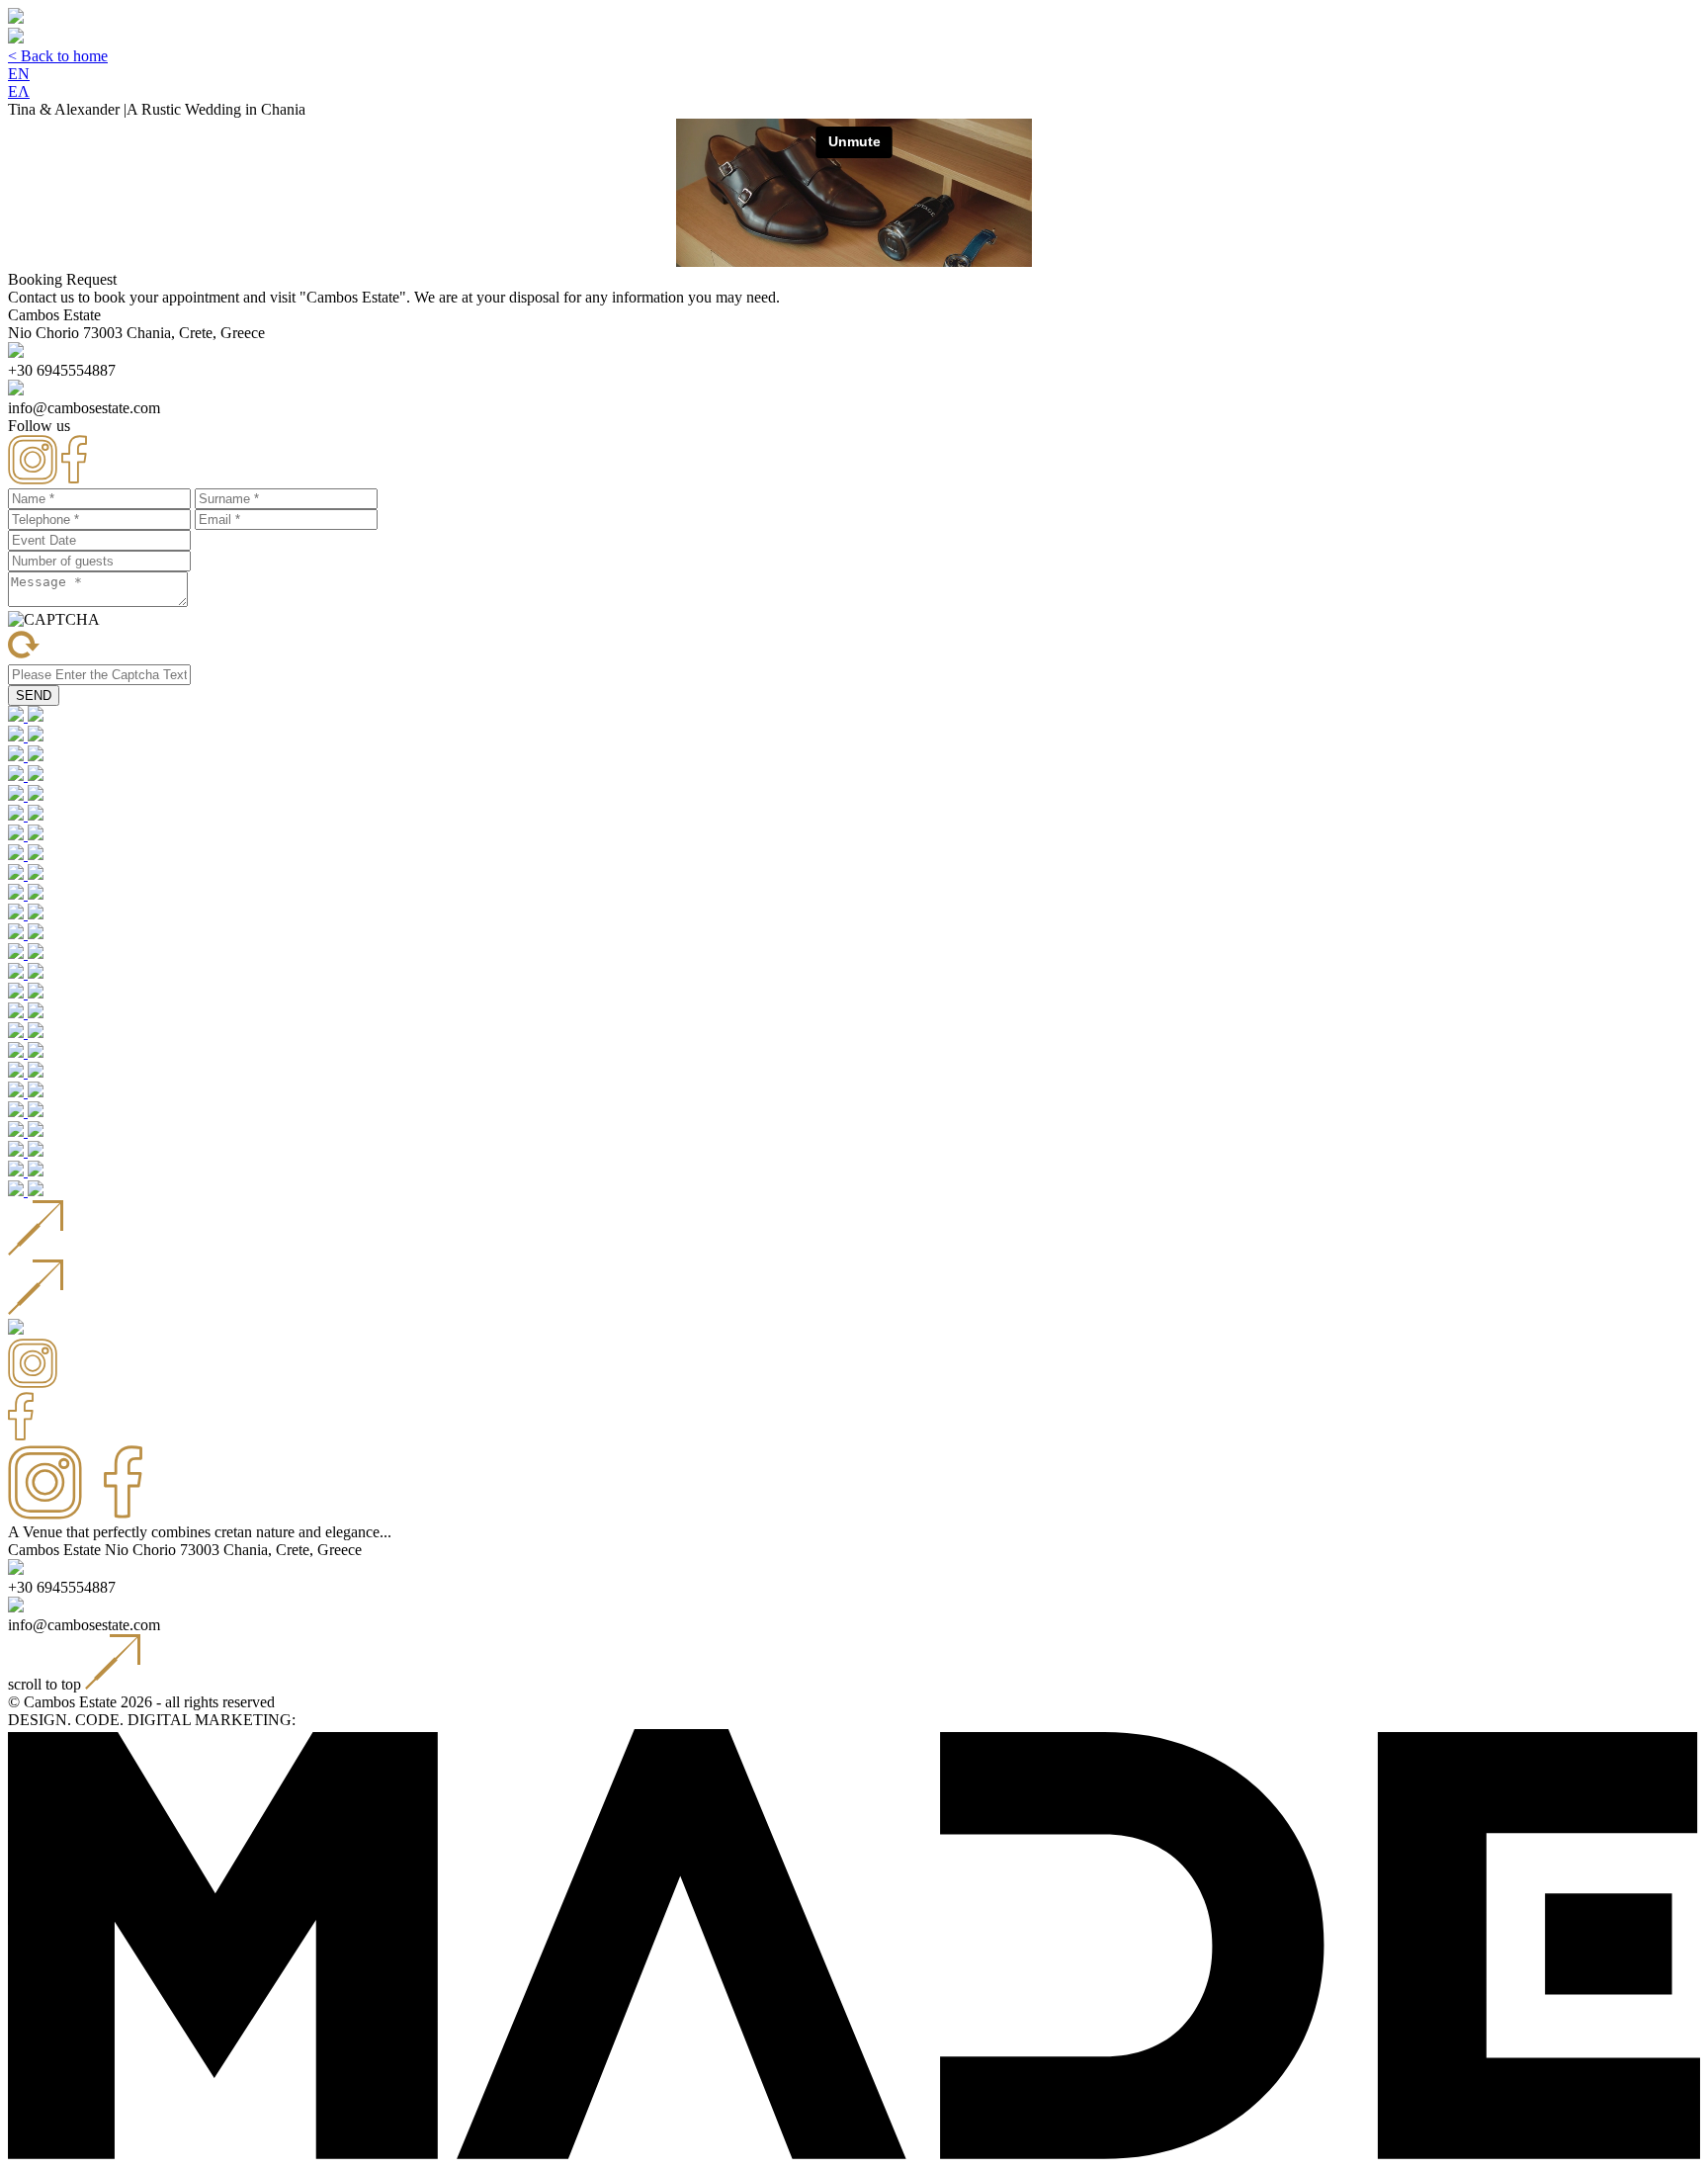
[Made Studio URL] (854, 2154)
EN (19, 74)
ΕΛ (19, 91)
